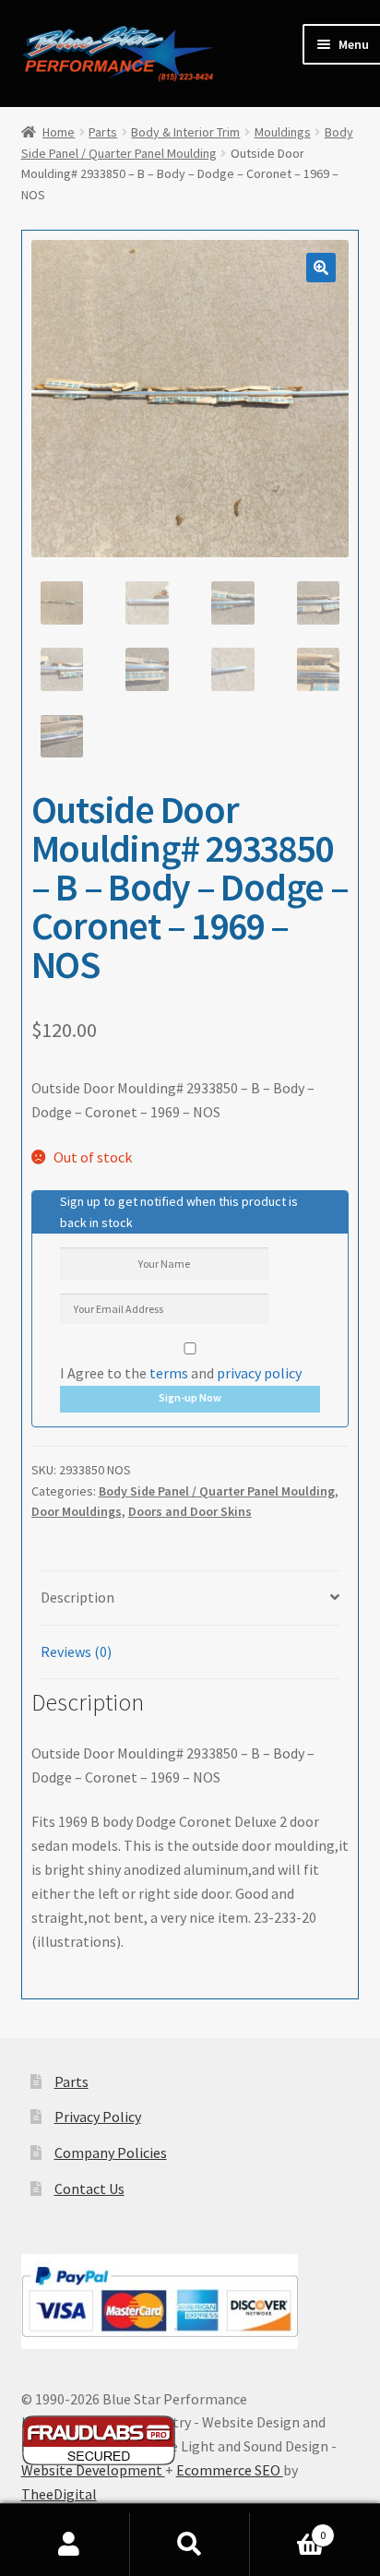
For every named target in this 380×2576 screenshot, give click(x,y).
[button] (321, 268)
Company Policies (111, 2153)
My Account (70, 2545)
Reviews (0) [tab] (76, 1652)
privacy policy (259, 1373)
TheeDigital (59, 2494)
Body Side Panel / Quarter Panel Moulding (217, 1491)
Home (59, 132)
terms (169, 1373)
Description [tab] (77, 1597)
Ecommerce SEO (230, 2470)
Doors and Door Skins (190, 1511)
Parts (103, 132)
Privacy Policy (98, 2117)
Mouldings (283, 132)
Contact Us (89, 2188)
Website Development (93, 2470)
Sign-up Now (190, 1397)
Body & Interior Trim (185, 132)
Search (190, 2545)
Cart (287, 2528)
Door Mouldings (77, 1511)
